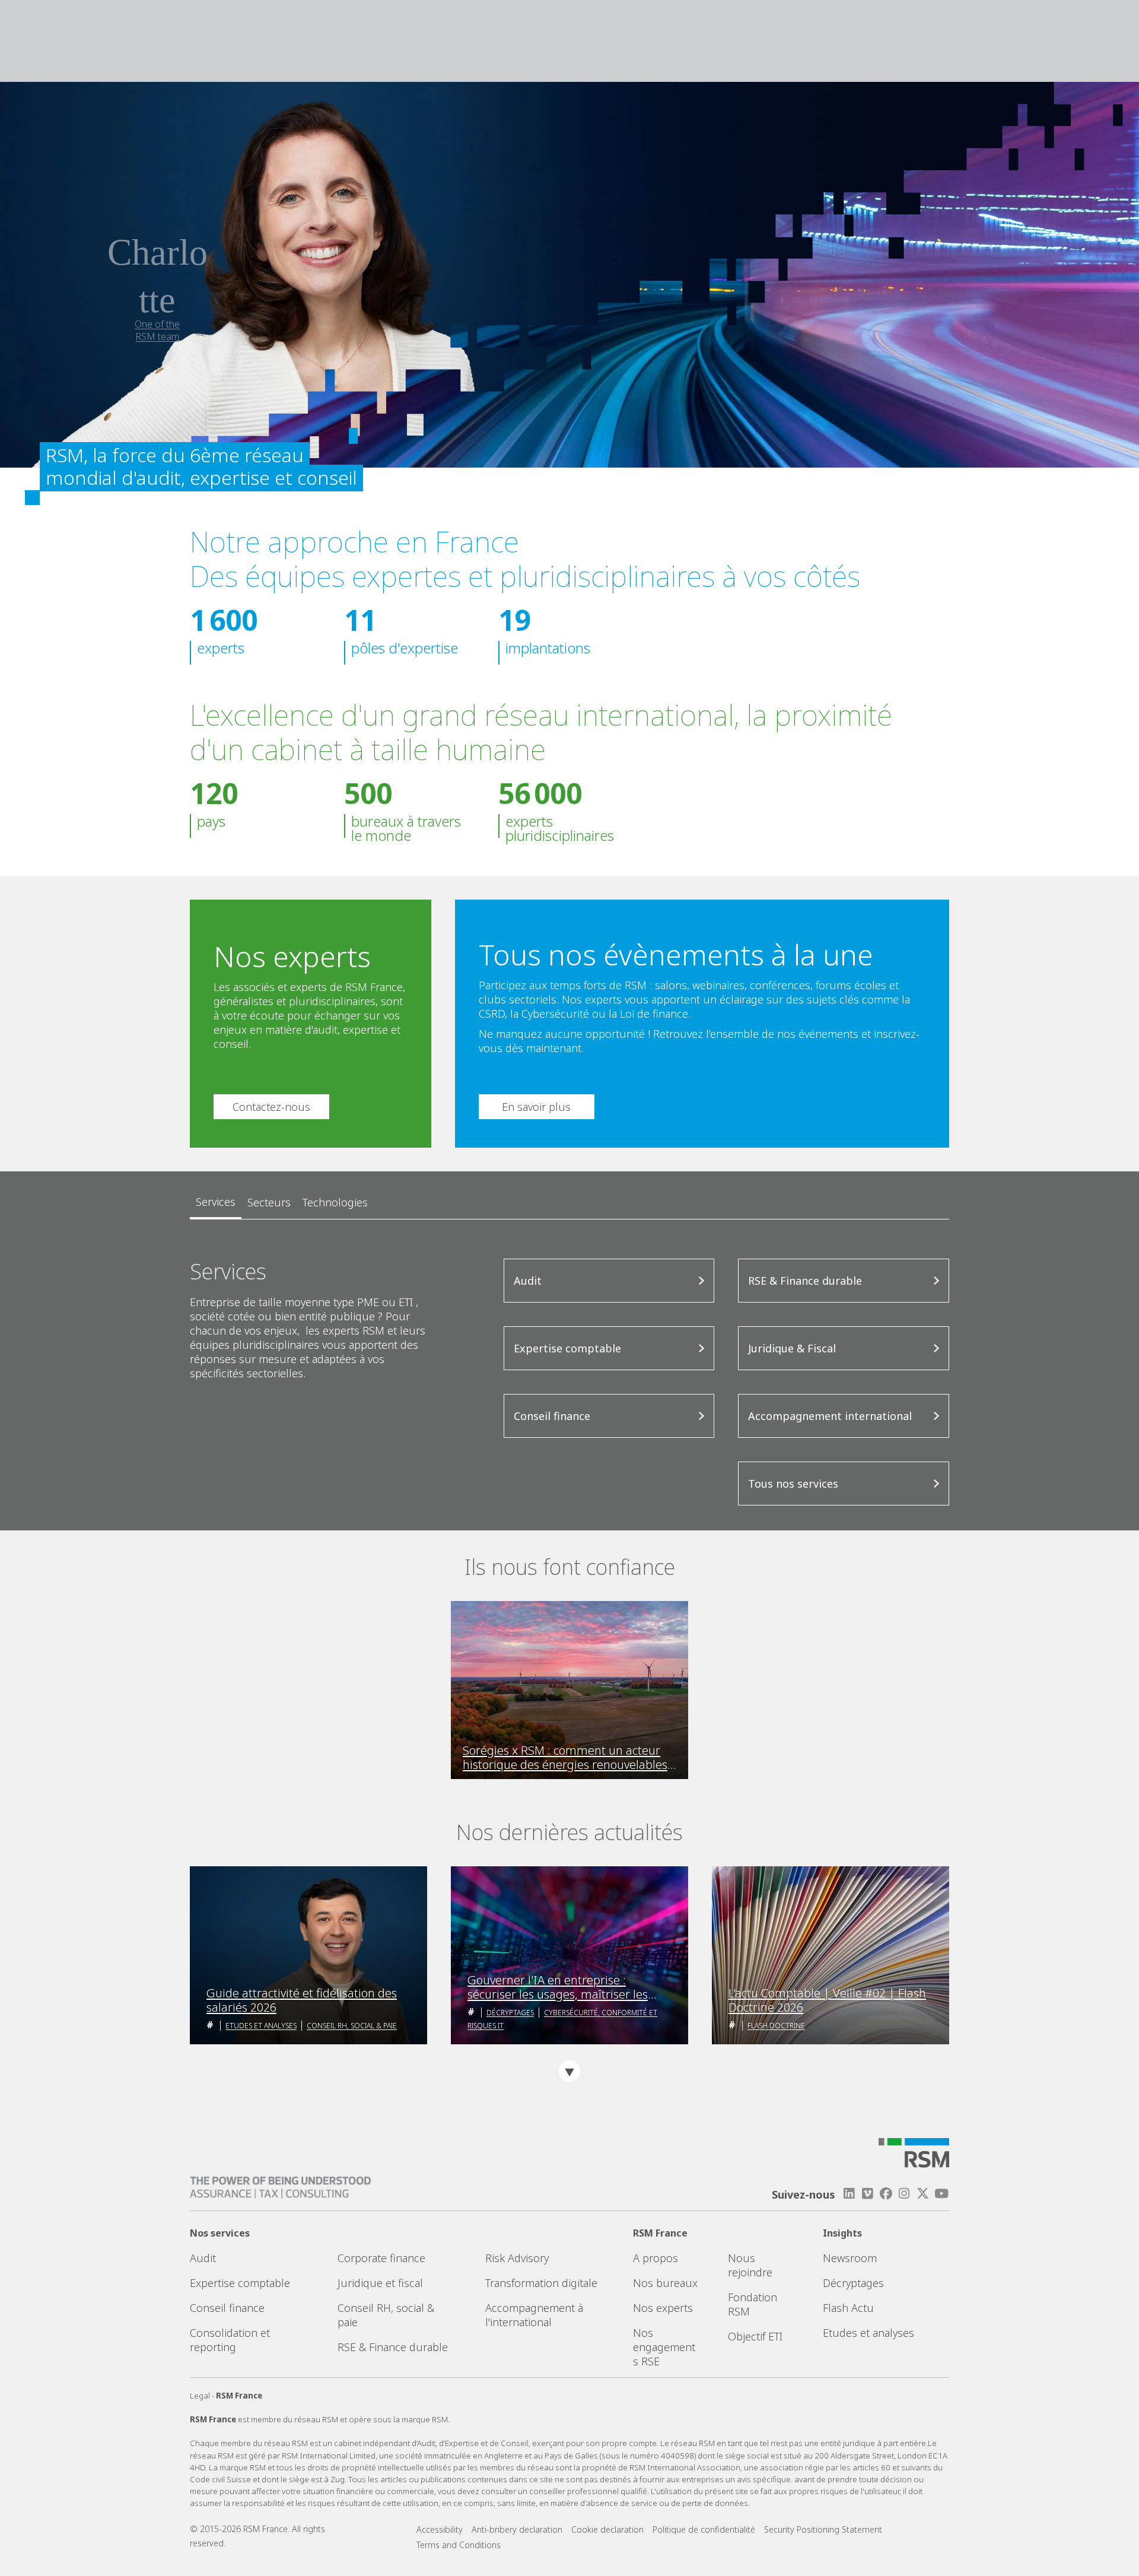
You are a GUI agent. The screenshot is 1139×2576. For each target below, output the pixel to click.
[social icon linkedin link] (849, 2194)
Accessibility (440, 2529)
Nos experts (663, 2308)
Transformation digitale (541, 2283)
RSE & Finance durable (393, 2347)
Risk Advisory (517, 2258)
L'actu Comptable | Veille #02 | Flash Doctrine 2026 (827, 2000)
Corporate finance (381, 2258)
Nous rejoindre (750, 2265)
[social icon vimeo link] (867, 2194)
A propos (656, 2258)
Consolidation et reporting (230, 2340)
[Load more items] (569, 2071)
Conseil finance (227, 2308)
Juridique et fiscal (380, 2283)
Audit (203, 2258)
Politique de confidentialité (704, 2529)
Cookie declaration (607, 2529)
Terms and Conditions (459, 2545)
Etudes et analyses (261, 2026)
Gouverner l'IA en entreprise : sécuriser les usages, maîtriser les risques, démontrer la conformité (558, 1987)
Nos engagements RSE (664, 2347)
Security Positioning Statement (823, 2529)
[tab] (216, 1202)
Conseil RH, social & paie (352, 2026)
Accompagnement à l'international (534, 2315)
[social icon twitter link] (923, 2194)
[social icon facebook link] (886, 2194)
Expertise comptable (240, 2283)
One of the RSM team (157, 330)
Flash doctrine (776, 2026)
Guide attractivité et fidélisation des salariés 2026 (302, 2000)
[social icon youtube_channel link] (941, 2194)
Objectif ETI (755, 2336)
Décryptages (510, 2013)
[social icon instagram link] (904, 2194)
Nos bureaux (665, 2283)
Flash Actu (848, 2308)
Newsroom (850, 2258)
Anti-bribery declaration (517, 2529)
